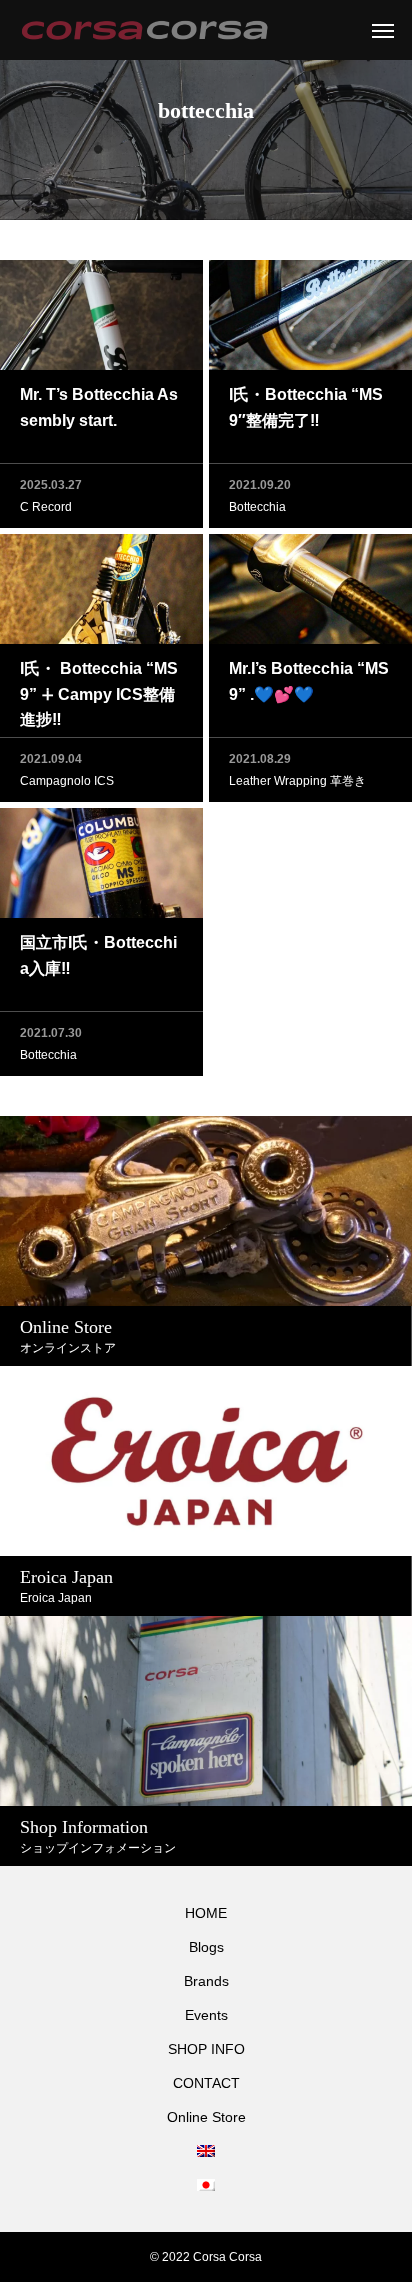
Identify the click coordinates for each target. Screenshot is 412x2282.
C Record (46, 507)
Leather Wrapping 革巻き (297, 781)
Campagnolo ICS (67, 781)
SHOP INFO (206, 2049)
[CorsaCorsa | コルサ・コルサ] (144, 30)
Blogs (206, 1947)
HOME (206, 1913)
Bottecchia (257, 507)
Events (206, 2015)
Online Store (206, 2117)
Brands (206, 1981)
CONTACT (206, 2083)
